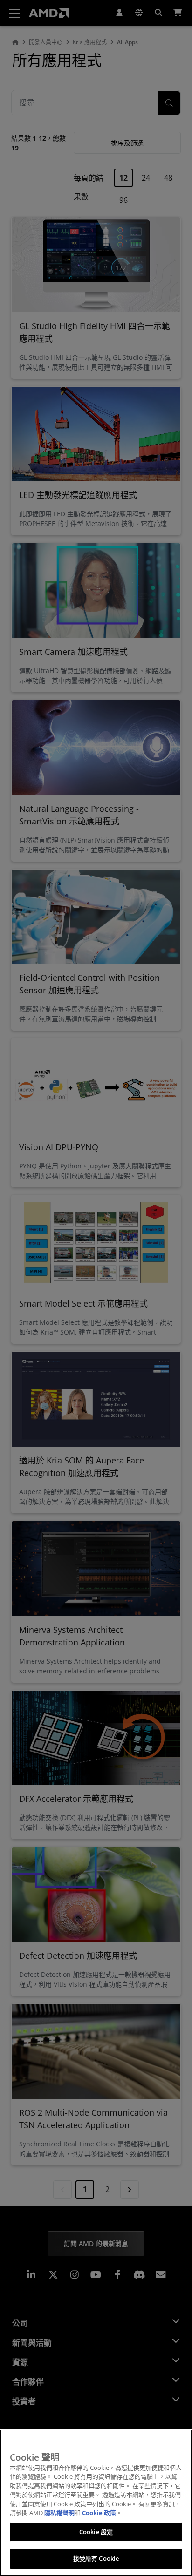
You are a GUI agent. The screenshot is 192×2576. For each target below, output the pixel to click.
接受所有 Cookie (96, 2558)
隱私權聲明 (59, 2513)
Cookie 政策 (99, 2513)
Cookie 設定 (96, 2532)
